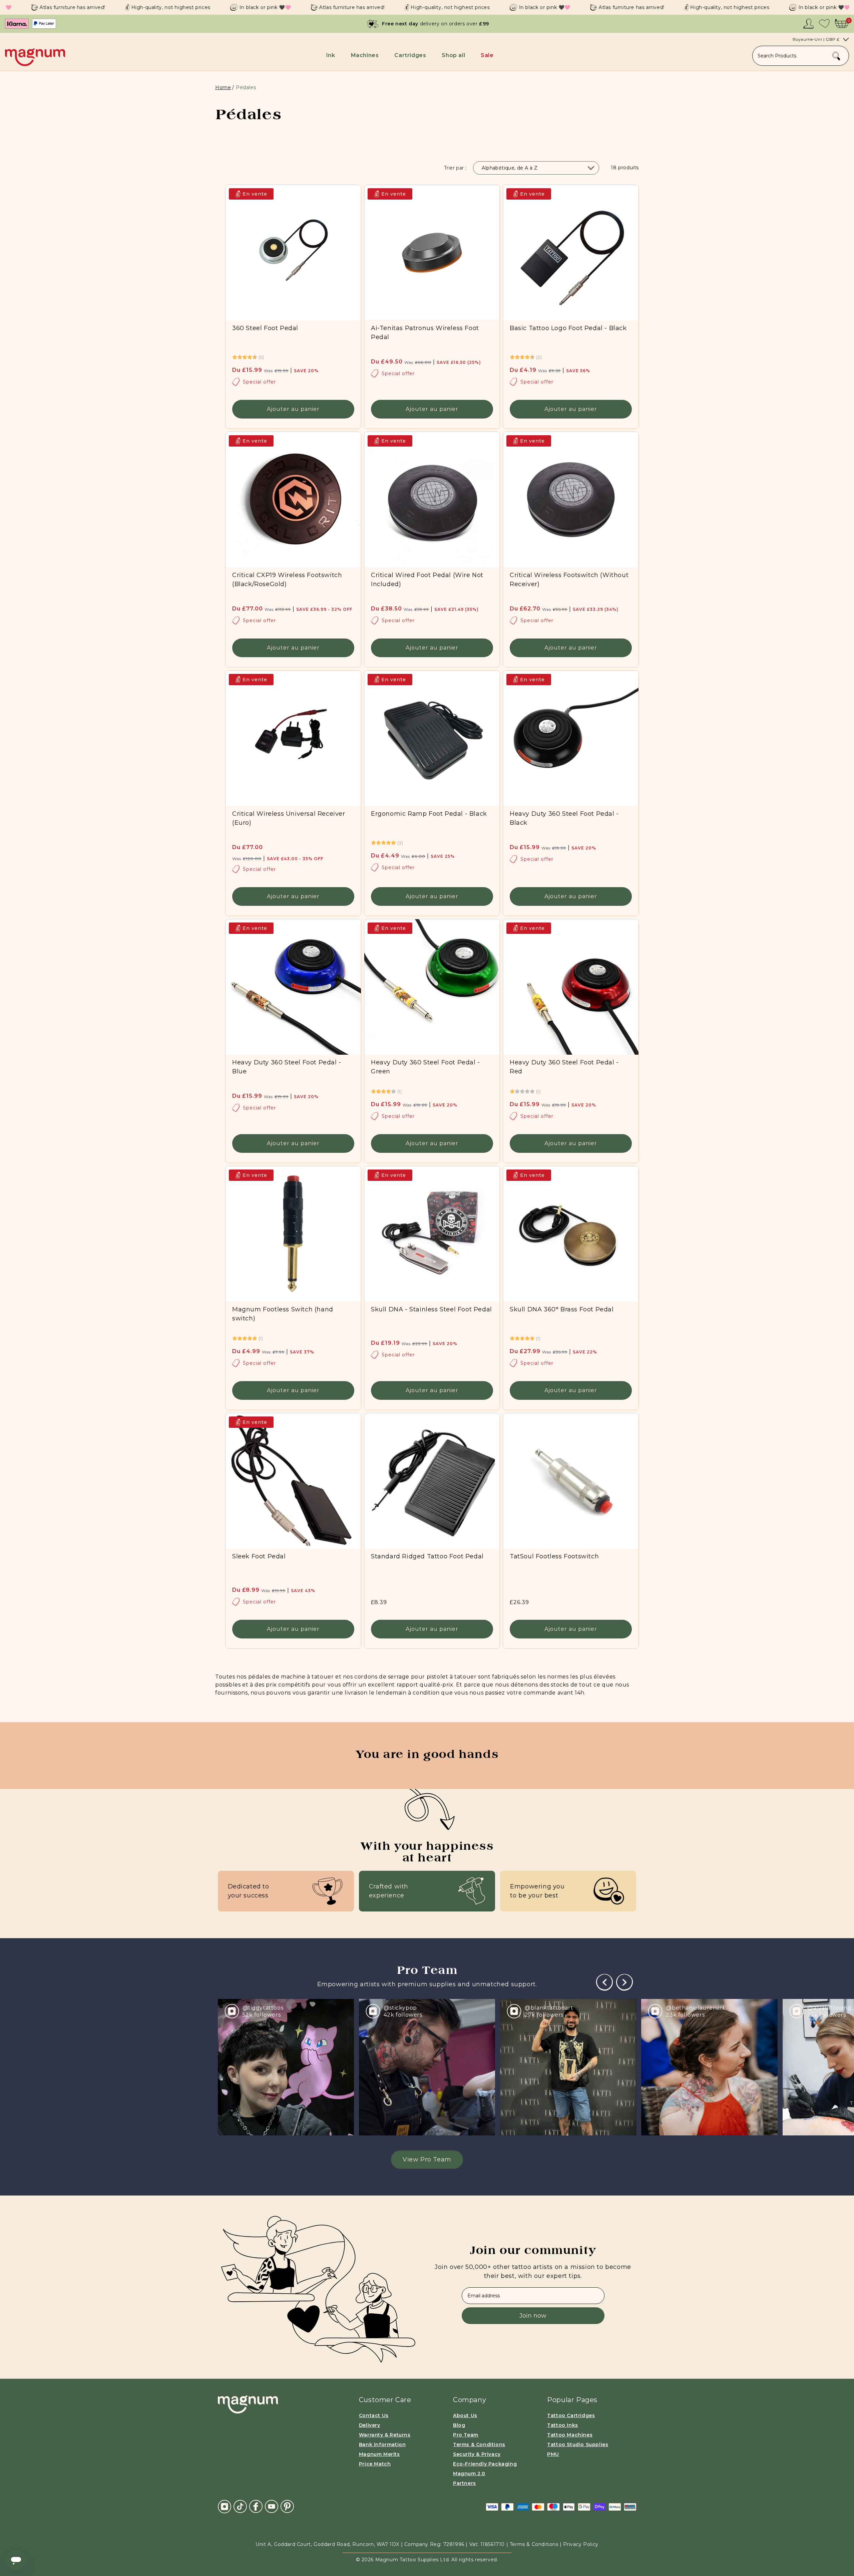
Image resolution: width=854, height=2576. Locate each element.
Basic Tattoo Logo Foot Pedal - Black (568, 328)
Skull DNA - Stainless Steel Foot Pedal (432, 1309)
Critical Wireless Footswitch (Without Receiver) (569, 580)
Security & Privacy (477, 2454)
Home (223, 87)
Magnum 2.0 (469, 2474)
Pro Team (466, 2435)
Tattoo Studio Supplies (578, 2444)
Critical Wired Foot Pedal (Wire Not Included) (427, 580)
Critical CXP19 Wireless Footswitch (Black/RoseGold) (287, 580)
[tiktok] (240, 2506)
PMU (553, 2454)
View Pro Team (427, 2159)
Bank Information (382, 2444)
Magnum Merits (379, 2454)
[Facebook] (256, 2506)
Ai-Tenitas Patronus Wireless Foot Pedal (425, 333)
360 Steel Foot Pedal (265, 328)
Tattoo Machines (570, 2435)
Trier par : (455, 168)
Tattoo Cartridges (571, 2415)
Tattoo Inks (563, 2425)
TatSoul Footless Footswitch (554, 1556)
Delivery (370, 2425)
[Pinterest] (287, 2506)
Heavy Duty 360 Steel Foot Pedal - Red (564, 1067)
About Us (465, 2415)
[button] (332, 55)
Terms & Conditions (479, 2444)
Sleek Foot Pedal (259, 1556)
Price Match (375, 2464)
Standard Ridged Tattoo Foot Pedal (427, 1556)
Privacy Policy (581, 2544)
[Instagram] (225, 2506)
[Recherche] (836, 56)
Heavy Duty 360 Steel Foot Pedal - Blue (287, 1067)
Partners (465, 2483)
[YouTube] (272, 2506)
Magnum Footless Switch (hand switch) (283, 1314)
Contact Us (374, 2415)
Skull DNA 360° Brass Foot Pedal (562, 1309)
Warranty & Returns (385, 2435)
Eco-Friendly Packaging (485, 2464)
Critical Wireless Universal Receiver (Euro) (289, 818)
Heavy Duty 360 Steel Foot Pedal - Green (425, 1067)
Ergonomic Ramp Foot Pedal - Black (429, 814)
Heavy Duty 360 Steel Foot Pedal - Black (564, 818)
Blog (459, 2425)
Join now (533, 2316)
